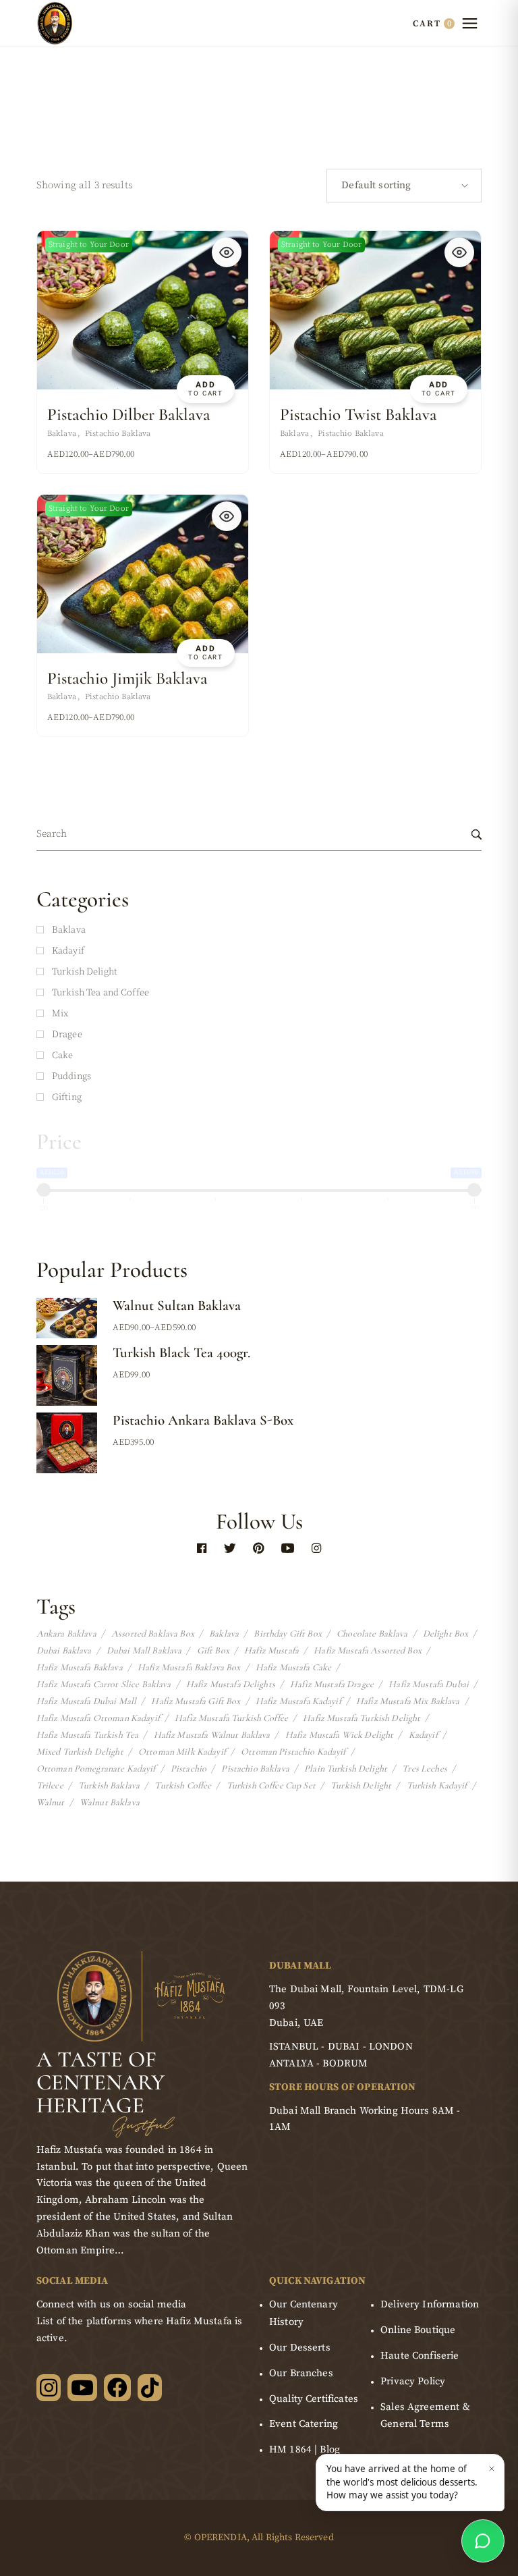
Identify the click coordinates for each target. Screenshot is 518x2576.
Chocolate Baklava (372, 1634)
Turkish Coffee (183, 1786)
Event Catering (304, 2424)
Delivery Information (430, 2304)
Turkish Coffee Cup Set (271, 1786)
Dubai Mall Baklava (144, 1651)
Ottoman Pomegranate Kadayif (96, 1769)
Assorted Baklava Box (153, 1634)
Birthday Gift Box (287, 1634)
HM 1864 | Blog (305, 2449)
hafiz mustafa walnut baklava (212, 1735)
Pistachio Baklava (118, 434)
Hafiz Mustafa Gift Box (196, 1701)
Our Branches (301, 2373)
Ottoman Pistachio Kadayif (293, 1752)
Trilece (50, 1786)
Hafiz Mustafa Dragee (332, 1684)
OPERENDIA (221, 2538)
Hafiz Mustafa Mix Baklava (408, 1701)
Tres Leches (425, 1769)
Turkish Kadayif (437, 1786)
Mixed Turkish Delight (80, 1752)
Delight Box (446, 1634)
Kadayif (423, 1735)
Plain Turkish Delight (346, 1769)
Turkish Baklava (109, 1786)
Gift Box (213, 1651)
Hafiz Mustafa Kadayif (298, 1701)
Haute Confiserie (420, 2356)
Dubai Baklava (64, 1651)
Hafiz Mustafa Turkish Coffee (231, 1718)
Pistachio (189, 1769)
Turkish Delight (361, 1786)
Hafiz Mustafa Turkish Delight (362, 1718)
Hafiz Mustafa (271, 1651)
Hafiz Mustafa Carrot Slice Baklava (104, 1684)
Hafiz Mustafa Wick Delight (340, 1735)
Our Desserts (300, 2348)
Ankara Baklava (66, 1634)
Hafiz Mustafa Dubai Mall (86, 1701)
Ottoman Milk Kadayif (182, 1752)
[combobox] (404, 186)
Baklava (62, 434)
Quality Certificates (314, 2399)
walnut (51, 1803)
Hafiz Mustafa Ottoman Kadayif (98, 1718)
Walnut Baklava (110, 1803)
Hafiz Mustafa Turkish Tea (88, 1735)
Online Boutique (418, 2330)
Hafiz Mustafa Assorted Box (368, 1651)
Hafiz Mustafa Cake (294, 1668)
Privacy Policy (413, 2381)
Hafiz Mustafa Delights (231, 1684)
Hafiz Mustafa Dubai (429, 1684)
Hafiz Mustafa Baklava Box (189, 1668)
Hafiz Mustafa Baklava (80, 1668)
